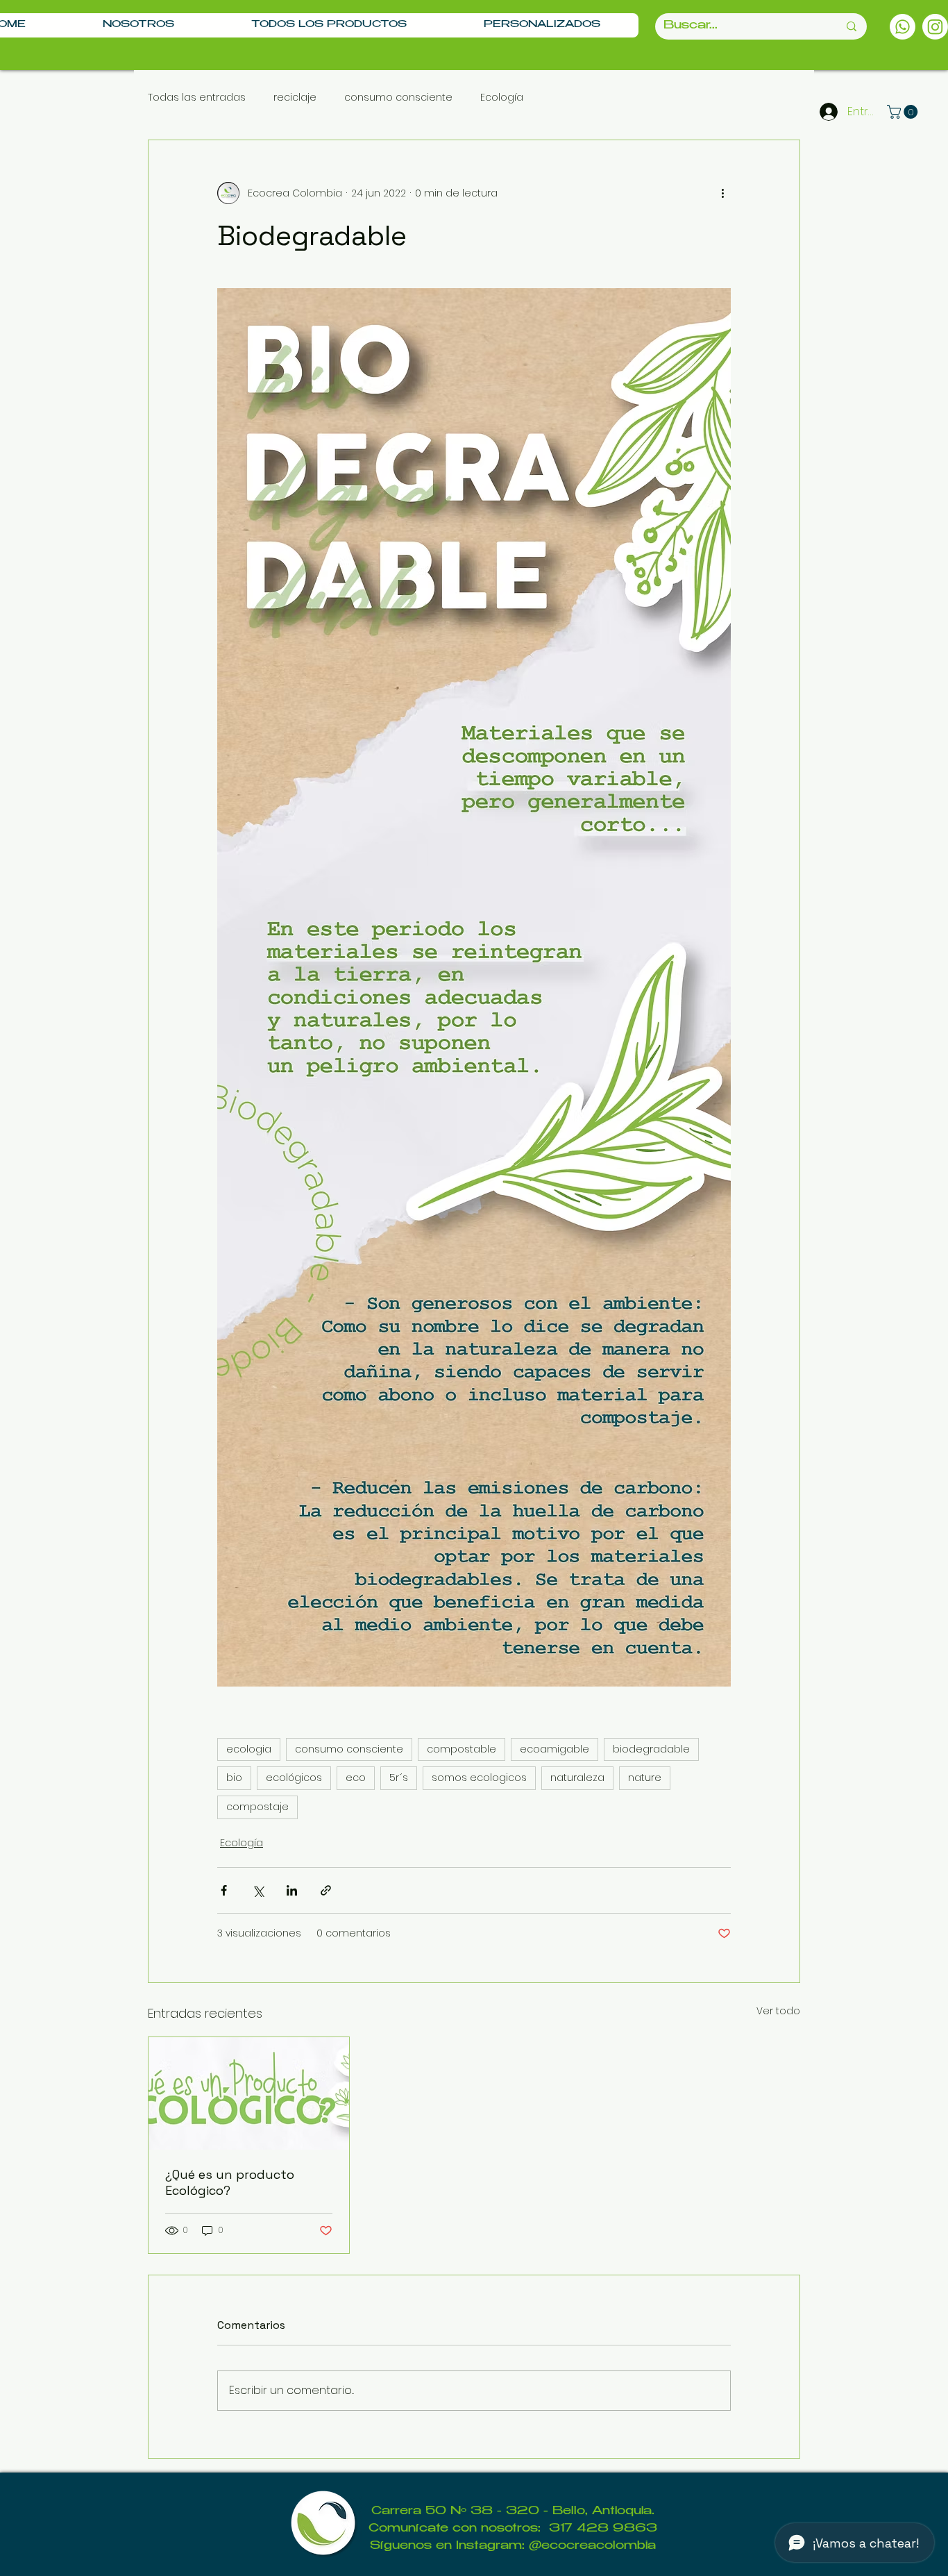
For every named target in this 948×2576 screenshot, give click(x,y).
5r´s (399, 1778)
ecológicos (294, 1778)
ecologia (249, 1749)
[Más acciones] (722, 193)
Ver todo (778, 2011)
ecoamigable (555, 1749)
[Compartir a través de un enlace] (326, 1890)
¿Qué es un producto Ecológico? (230, 2182)
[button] (904, 112)
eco (356, 1778)
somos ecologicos (479, 1778)
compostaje (257, 1807)
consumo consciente (398, 98)
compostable (462, 1749)
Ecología (502, 98)
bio (234, 1778)
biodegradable (651, 1749)
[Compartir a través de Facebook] (224, 1890)
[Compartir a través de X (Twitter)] (258, 1890)
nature (645, 1778)
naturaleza (577, 1778)
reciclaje (295, 98)
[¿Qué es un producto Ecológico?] (249, 2093)
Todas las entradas (197, 98)
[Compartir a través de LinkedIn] (292, 1890)
